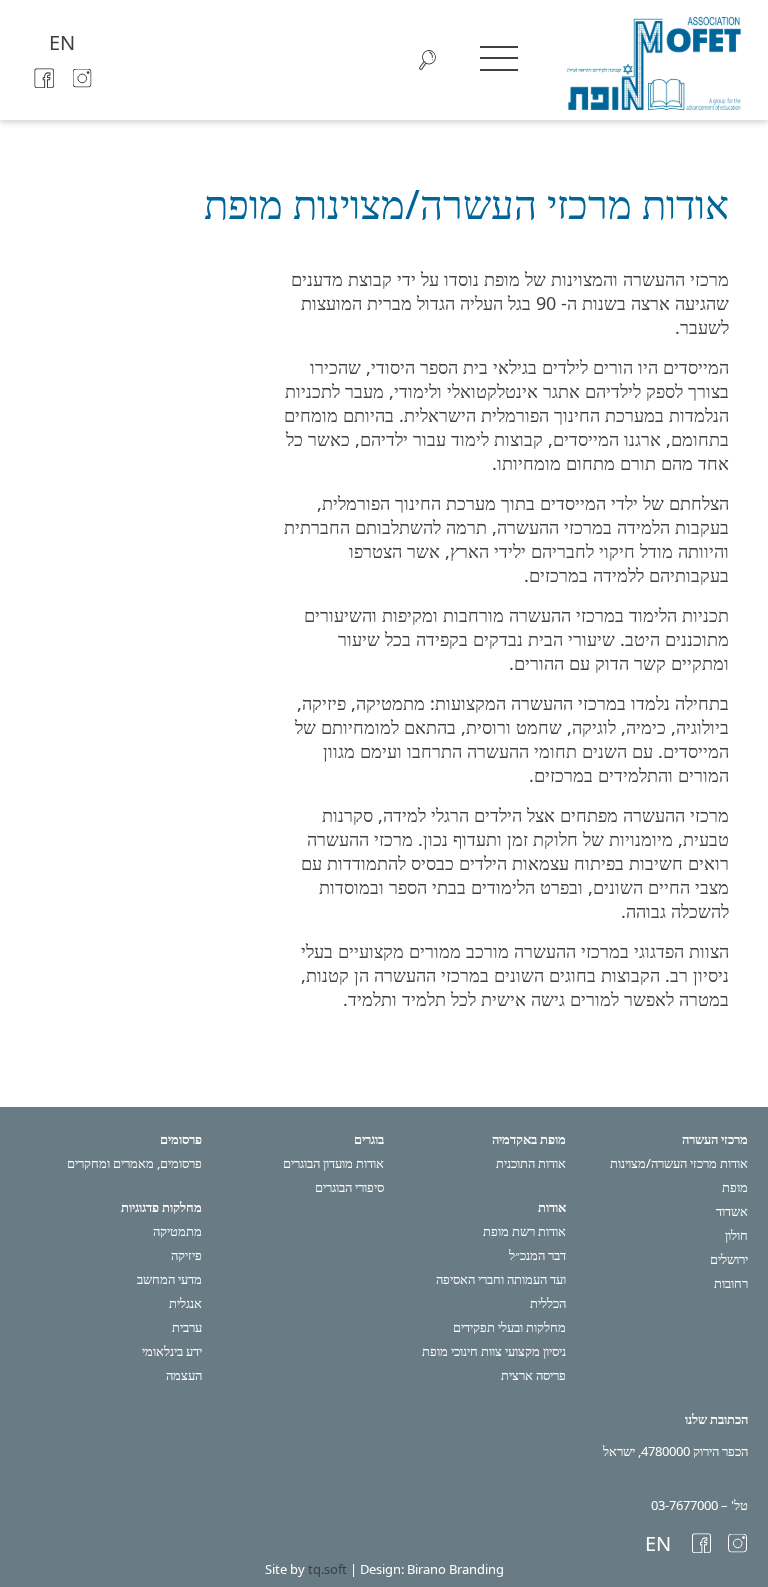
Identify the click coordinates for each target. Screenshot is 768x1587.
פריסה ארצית (533, 1375)
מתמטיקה (177, 1231)
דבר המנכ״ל (537, 1255)
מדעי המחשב (169, 1279)
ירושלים (729, 1259)
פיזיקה (186, 1255)
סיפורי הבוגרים (349, 1187)
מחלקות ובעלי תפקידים (509, 1327)
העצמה (184, 1375)
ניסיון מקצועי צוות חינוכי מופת (494, 1351)
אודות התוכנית (531, 1163)
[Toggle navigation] (499, 58)
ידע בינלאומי (172, 1351)
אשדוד (732, 1211)
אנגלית (185, 1303)
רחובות (731, 1283)
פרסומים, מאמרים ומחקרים (134, 1163)
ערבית (187, 1327)
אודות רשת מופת (524, 1231)
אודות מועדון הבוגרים (333, 1163)
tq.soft (327, 1569)
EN (62, 42)
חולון (736, 1235)
